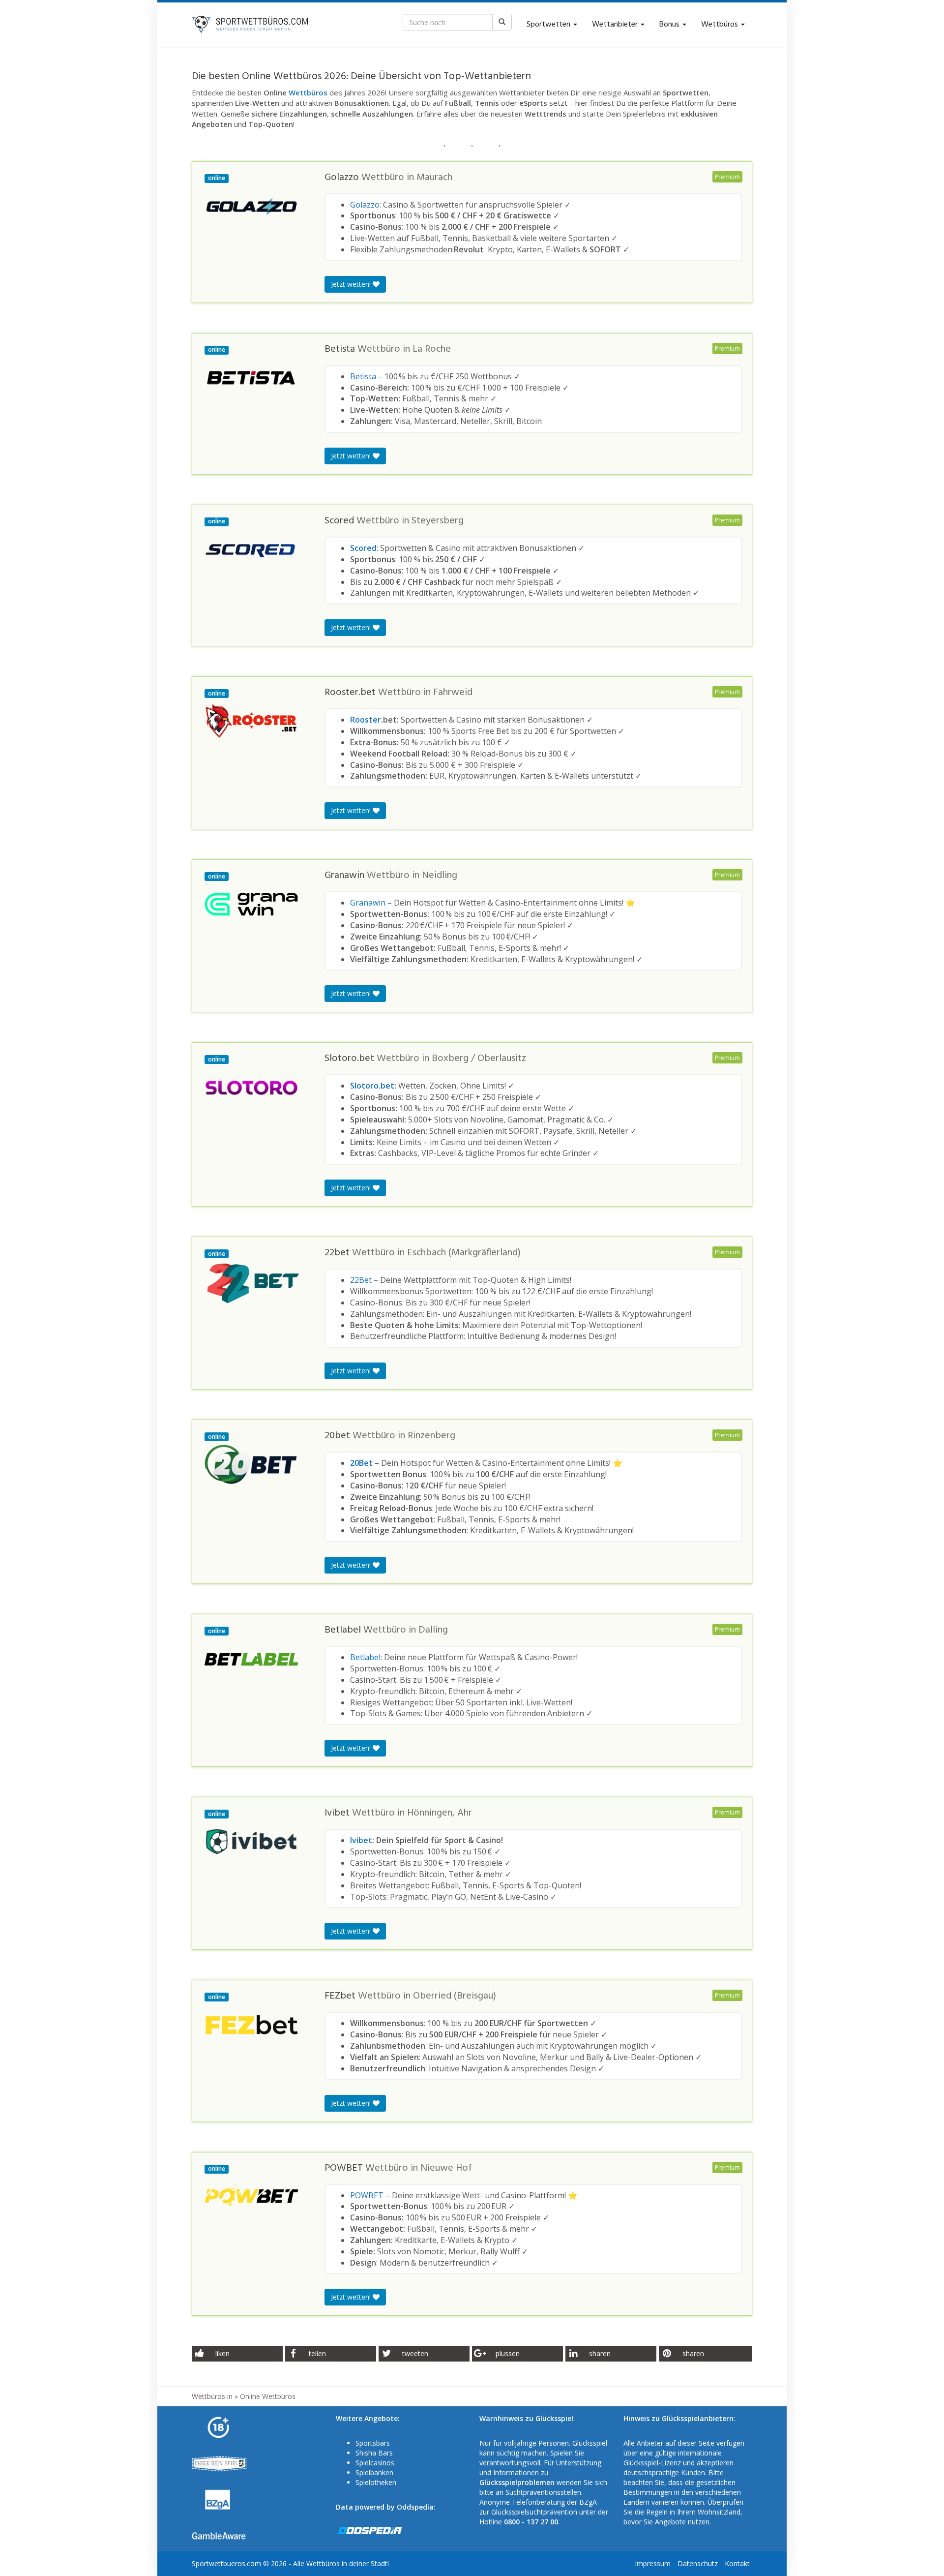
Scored (363, 548)
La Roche (432, 349)
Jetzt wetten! (352, 284)
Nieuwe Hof (446, 2168)
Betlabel (365, 1657)
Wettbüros (721, 25)
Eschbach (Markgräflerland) (464, 1253)
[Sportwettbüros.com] (251, 25)
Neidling (440, 876)
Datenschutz (698, 2563)
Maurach (434, 178)
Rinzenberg (431, 1436)
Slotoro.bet (372, 1086)
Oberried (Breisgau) (455, 1996)
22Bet (361, 1280)
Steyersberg (438, 521)
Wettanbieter (616, 25)
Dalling (433, 1630)
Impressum (653, 2563)
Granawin (368, 903)
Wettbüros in (212, 2396)
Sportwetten (549, 25)
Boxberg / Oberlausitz (479, 1059)
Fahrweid (453, 693)
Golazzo (365, 205)
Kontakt (737, 2563)
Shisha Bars (374, 2453)
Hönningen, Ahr (440, 1813)
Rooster (366, 720)
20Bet (361, 1463)
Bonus (670, 25)
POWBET (367, 2195)
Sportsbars (373, 2443)
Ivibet (361, 1840)
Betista (363, 376)
